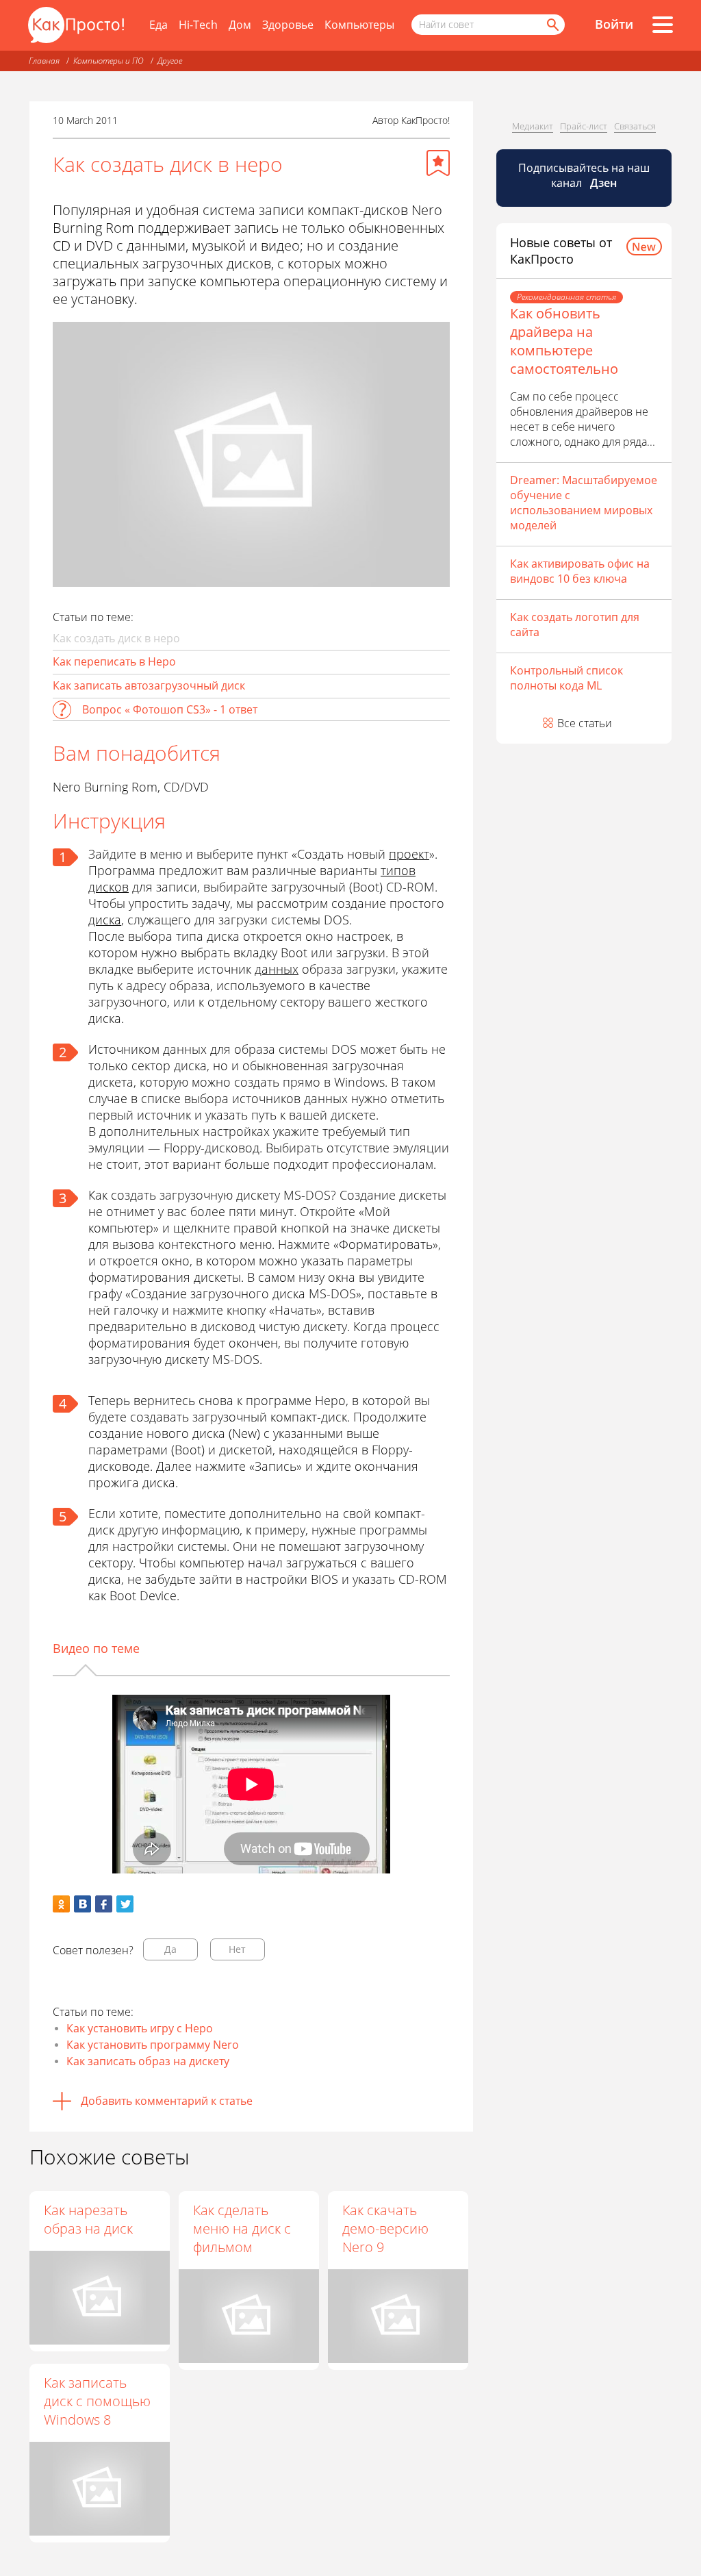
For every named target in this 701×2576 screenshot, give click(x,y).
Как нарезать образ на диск (88, 2219)
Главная (44, 61)
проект (409, 854)
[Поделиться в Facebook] (104, 1904)
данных (277, 969)
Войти (614, 24)
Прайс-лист (584, 126)
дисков (109, 887)
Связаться (635, 126)
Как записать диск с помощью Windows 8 (97, 2401)
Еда (158, 25)
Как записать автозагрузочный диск (149, 685)
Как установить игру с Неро (140, 2028)
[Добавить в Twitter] (125, 1904)
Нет (237, 1949)
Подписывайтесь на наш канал (584, 175)
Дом (240, 25)
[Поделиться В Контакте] (82, 1904)
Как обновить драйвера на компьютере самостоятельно (564, 341)
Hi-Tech (198, 25)
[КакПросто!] (76, 25)
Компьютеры (359, 25)
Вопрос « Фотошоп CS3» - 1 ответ (170, 709)
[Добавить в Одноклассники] (61, 1904)
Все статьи (585, 723)
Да (170, 1949)
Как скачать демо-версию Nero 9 (385, 2228)
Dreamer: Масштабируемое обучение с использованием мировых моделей (584, 503)
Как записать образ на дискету (148, 2061)
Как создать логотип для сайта (575, 624)
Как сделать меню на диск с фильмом (242, 2228)
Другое (170, 61)
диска (105, 920)
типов (398, 870)
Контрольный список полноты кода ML (566, 678)
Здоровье (288, 25)
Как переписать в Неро (114, 661)
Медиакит (533, 126)
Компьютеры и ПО (109, 61)
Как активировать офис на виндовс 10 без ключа (580, 571)
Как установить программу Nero (153, 2045)
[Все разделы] (663, 25)
